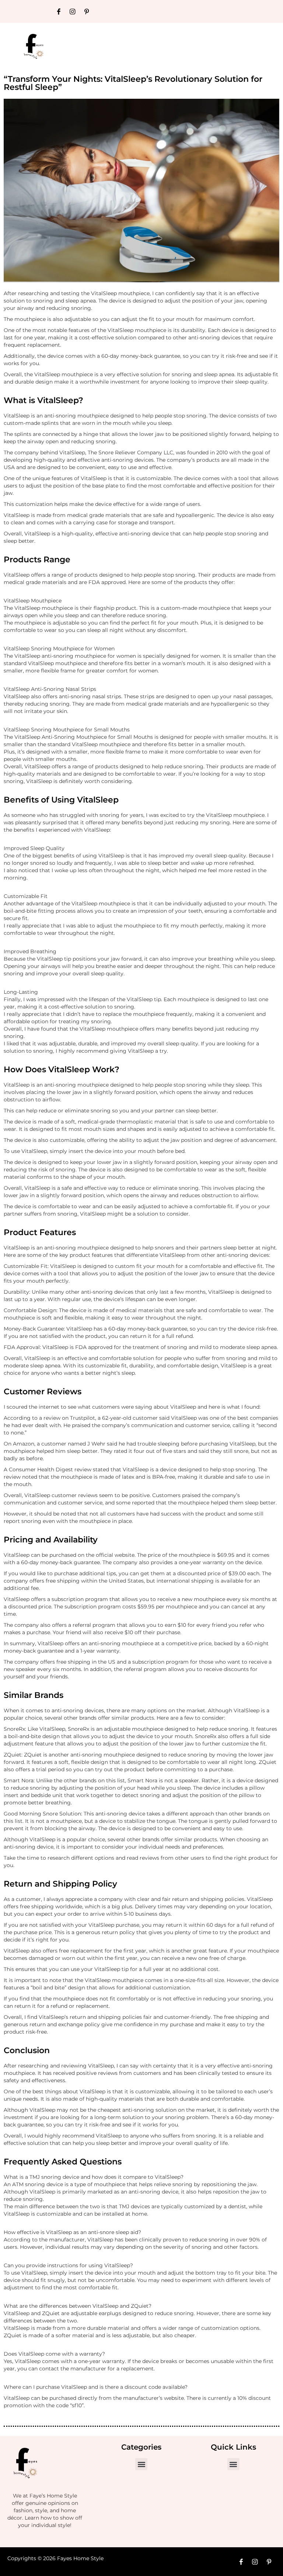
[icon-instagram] (73, 11)
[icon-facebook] (59, 11)
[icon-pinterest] (87, 11)
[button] (141, 2464)
